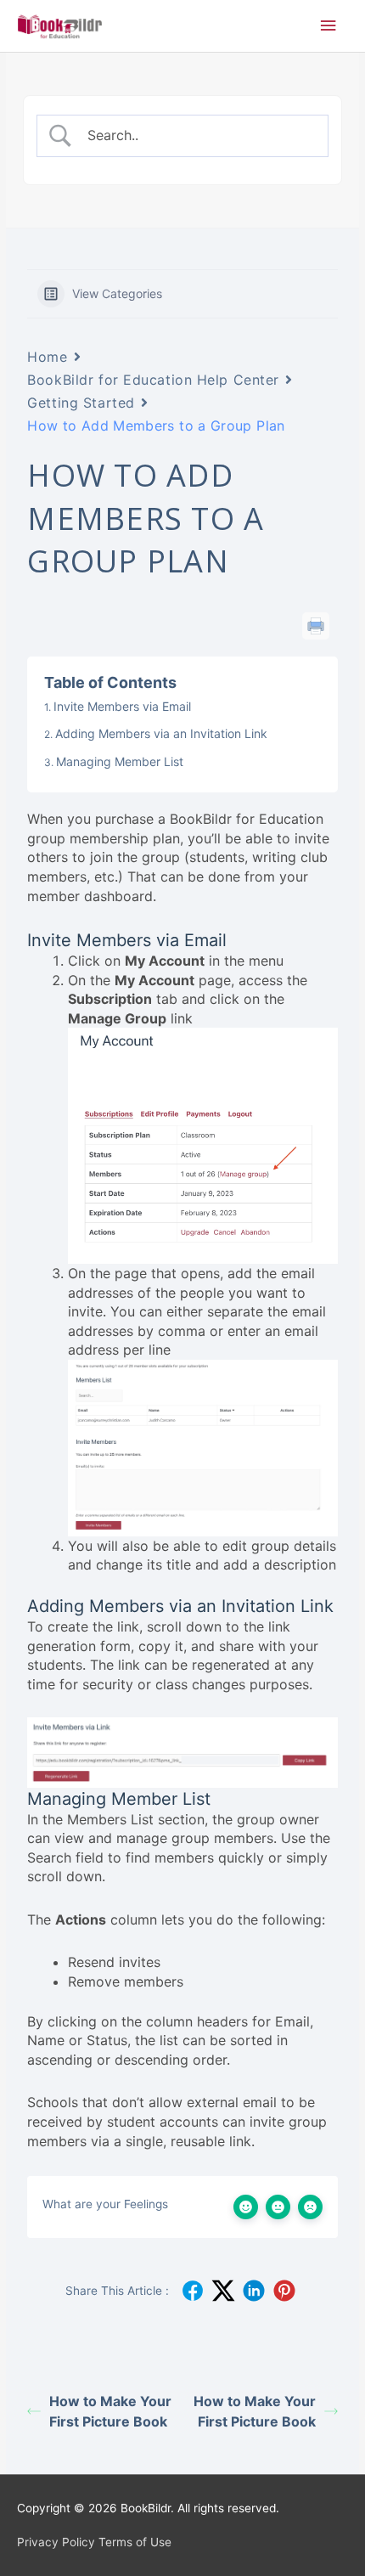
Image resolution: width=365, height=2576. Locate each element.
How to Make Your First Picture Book (110, 2411)
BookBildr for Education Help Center (153, 380)
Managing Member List (120, 761)
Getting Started (81, 403)
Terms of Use (135, 2542)
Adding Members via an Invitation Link (161, 733)
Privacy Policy (56, 2542)
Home (47, 357)
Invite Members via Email (122, 706)
